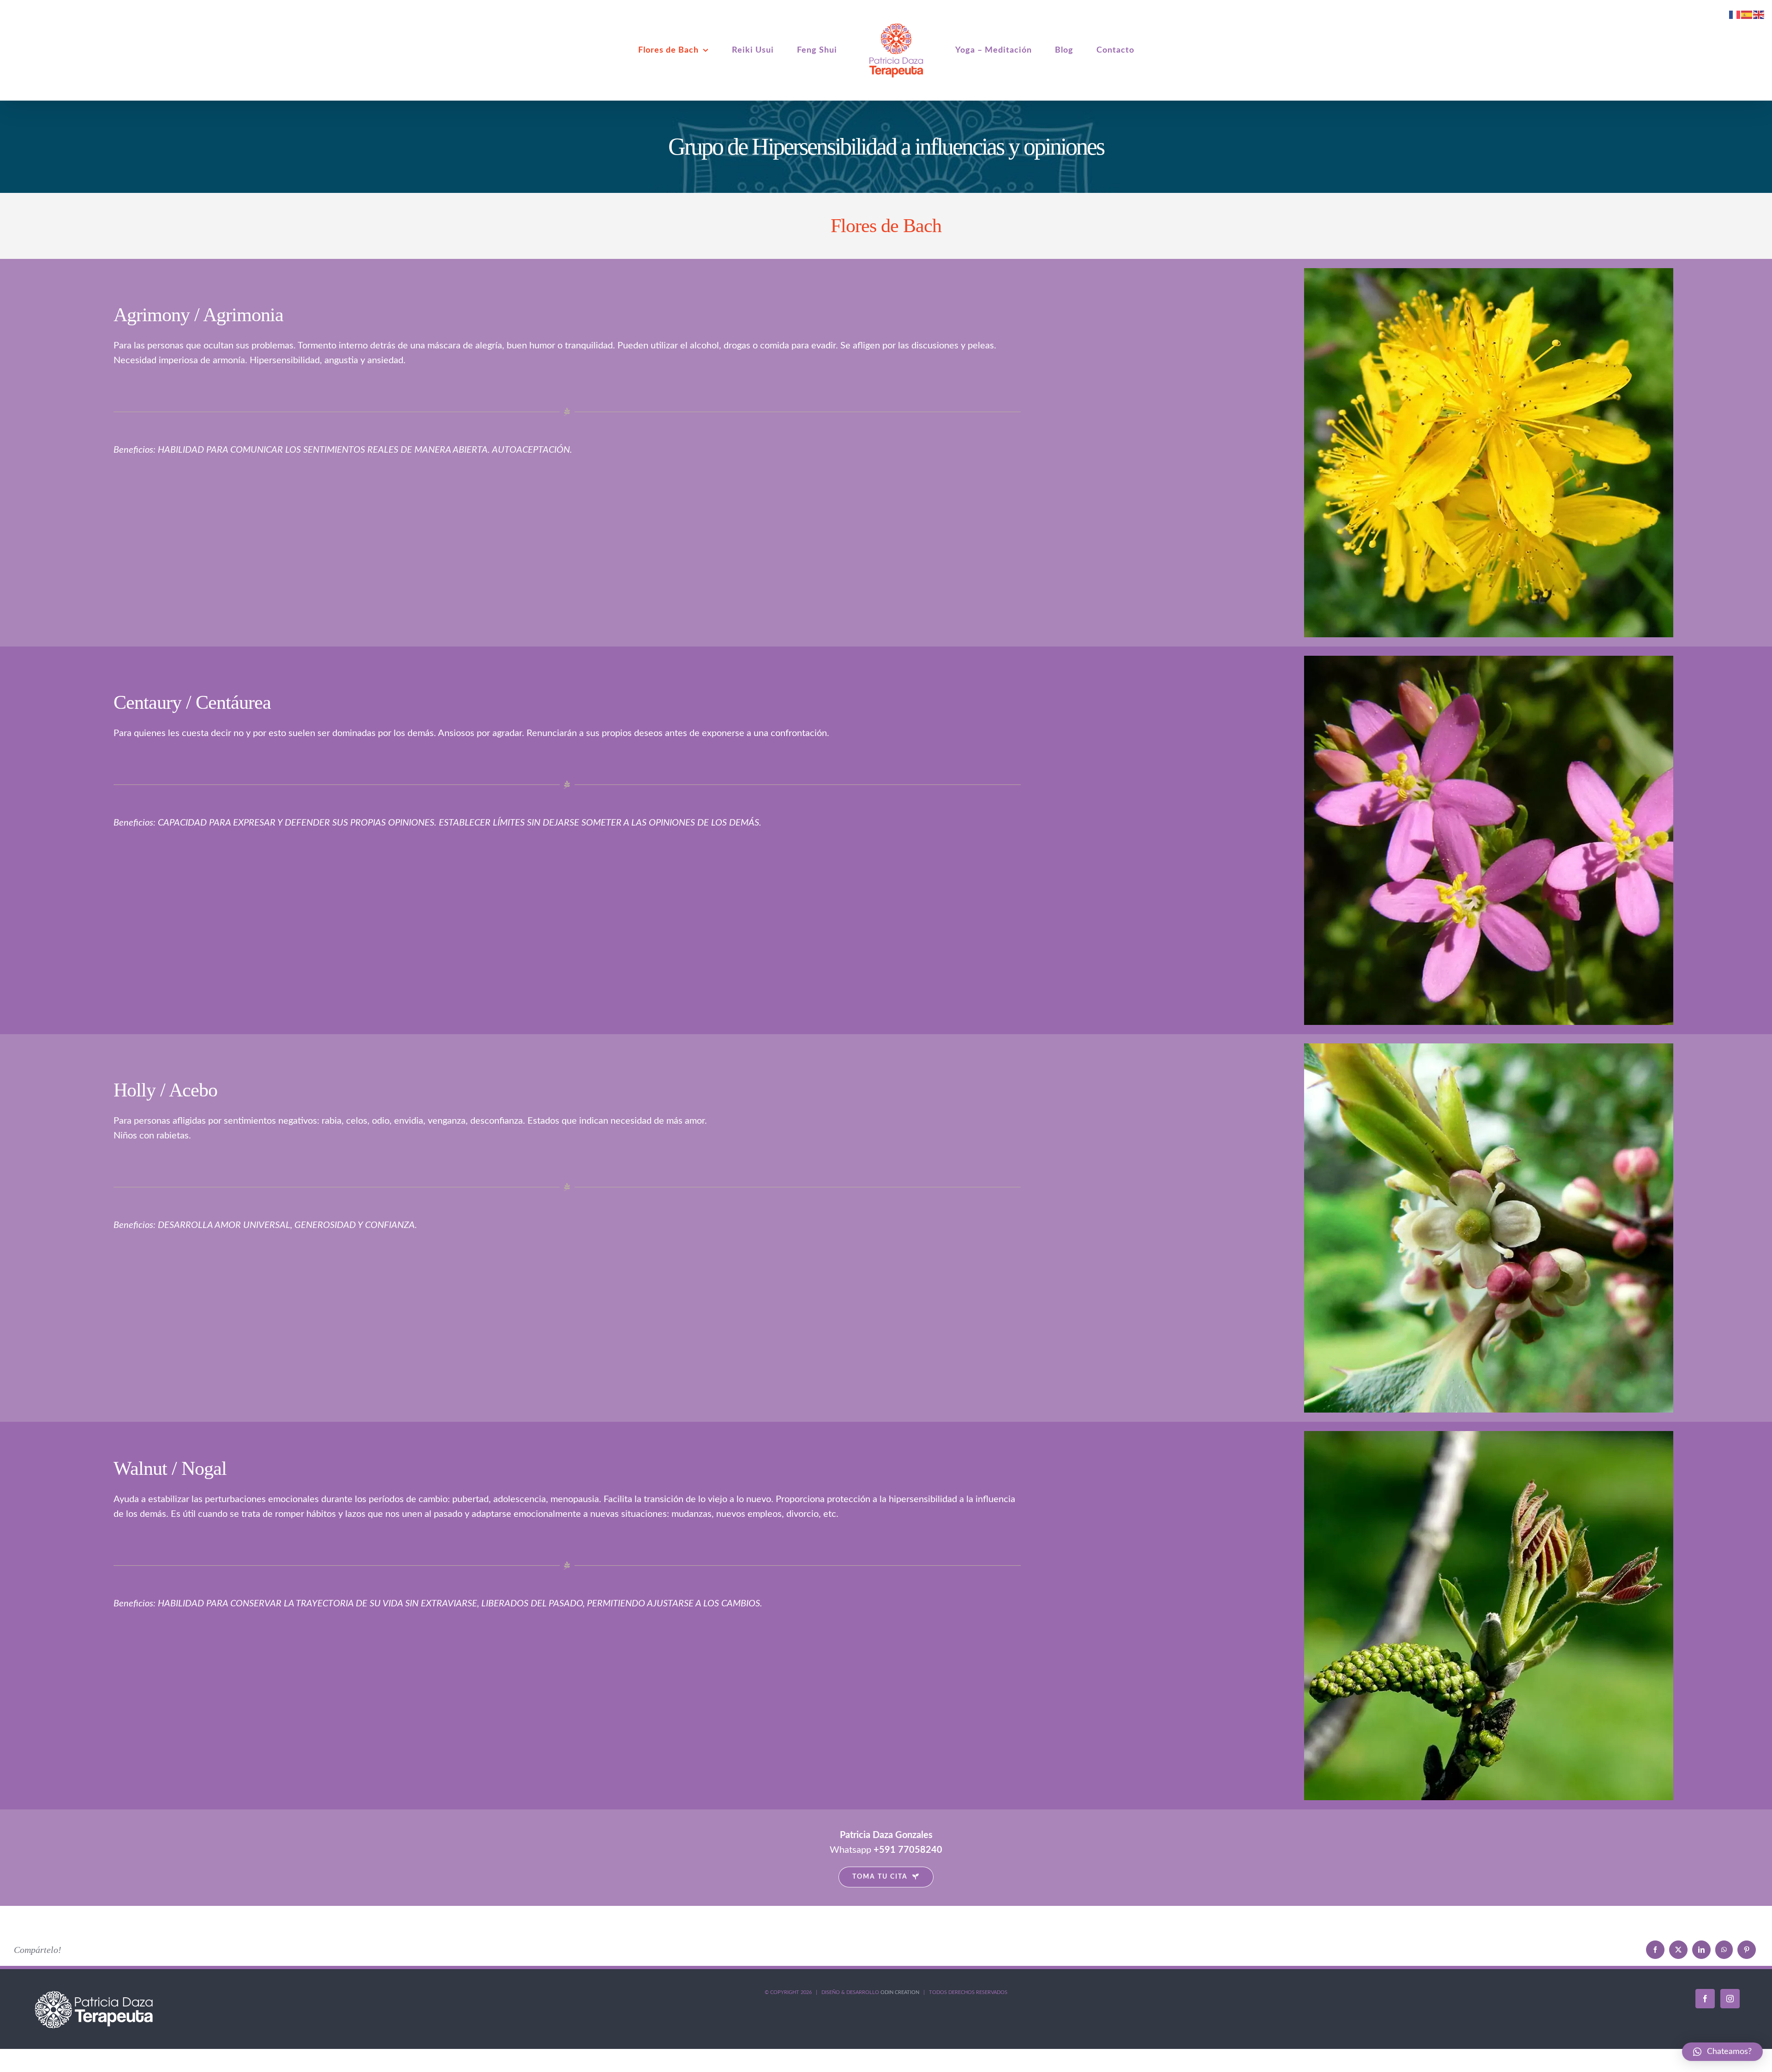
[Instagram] (1730, 1999)
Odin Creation (900, 1992)
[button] (1722, 2052)
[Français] (1735, 14)
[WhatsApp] (1724, 1950)
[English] (1759, 14)
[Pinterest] (1747, 1950)
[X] (1678, 1950)
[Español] (1747, 14)
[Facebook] (1655, 1950)
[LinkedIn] (1701, 1950)
